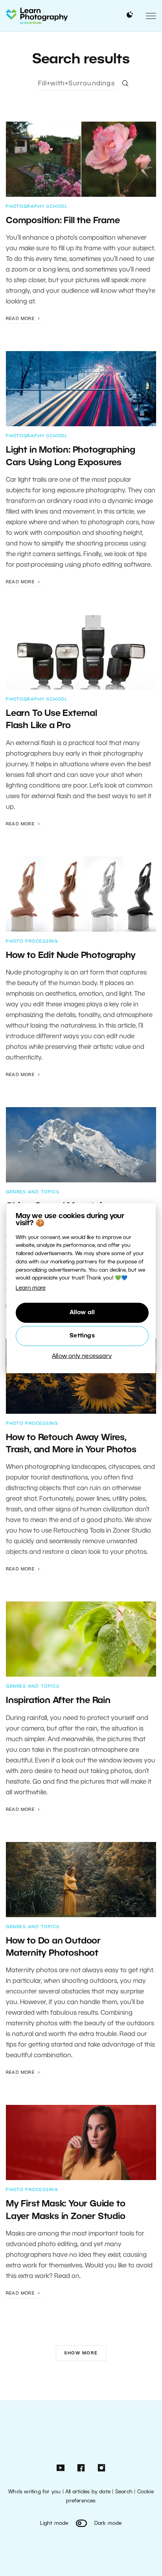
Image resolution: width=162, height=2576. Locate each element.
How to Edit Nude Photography (71, 956)
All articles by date (88, 2492)
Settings (82, 1336)
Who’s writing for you (34, 2492)
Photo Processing (32, 941)
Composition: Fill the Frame (63, 221)
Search (124, 2492)
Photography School (37, 207)
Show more (81, 2353)
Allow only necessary (82, 1356)
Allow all (82, 1313)
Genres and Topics (33, 1192)
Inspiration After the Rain (58, 1701)
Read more (21, 319)
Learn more (31, 1288)
